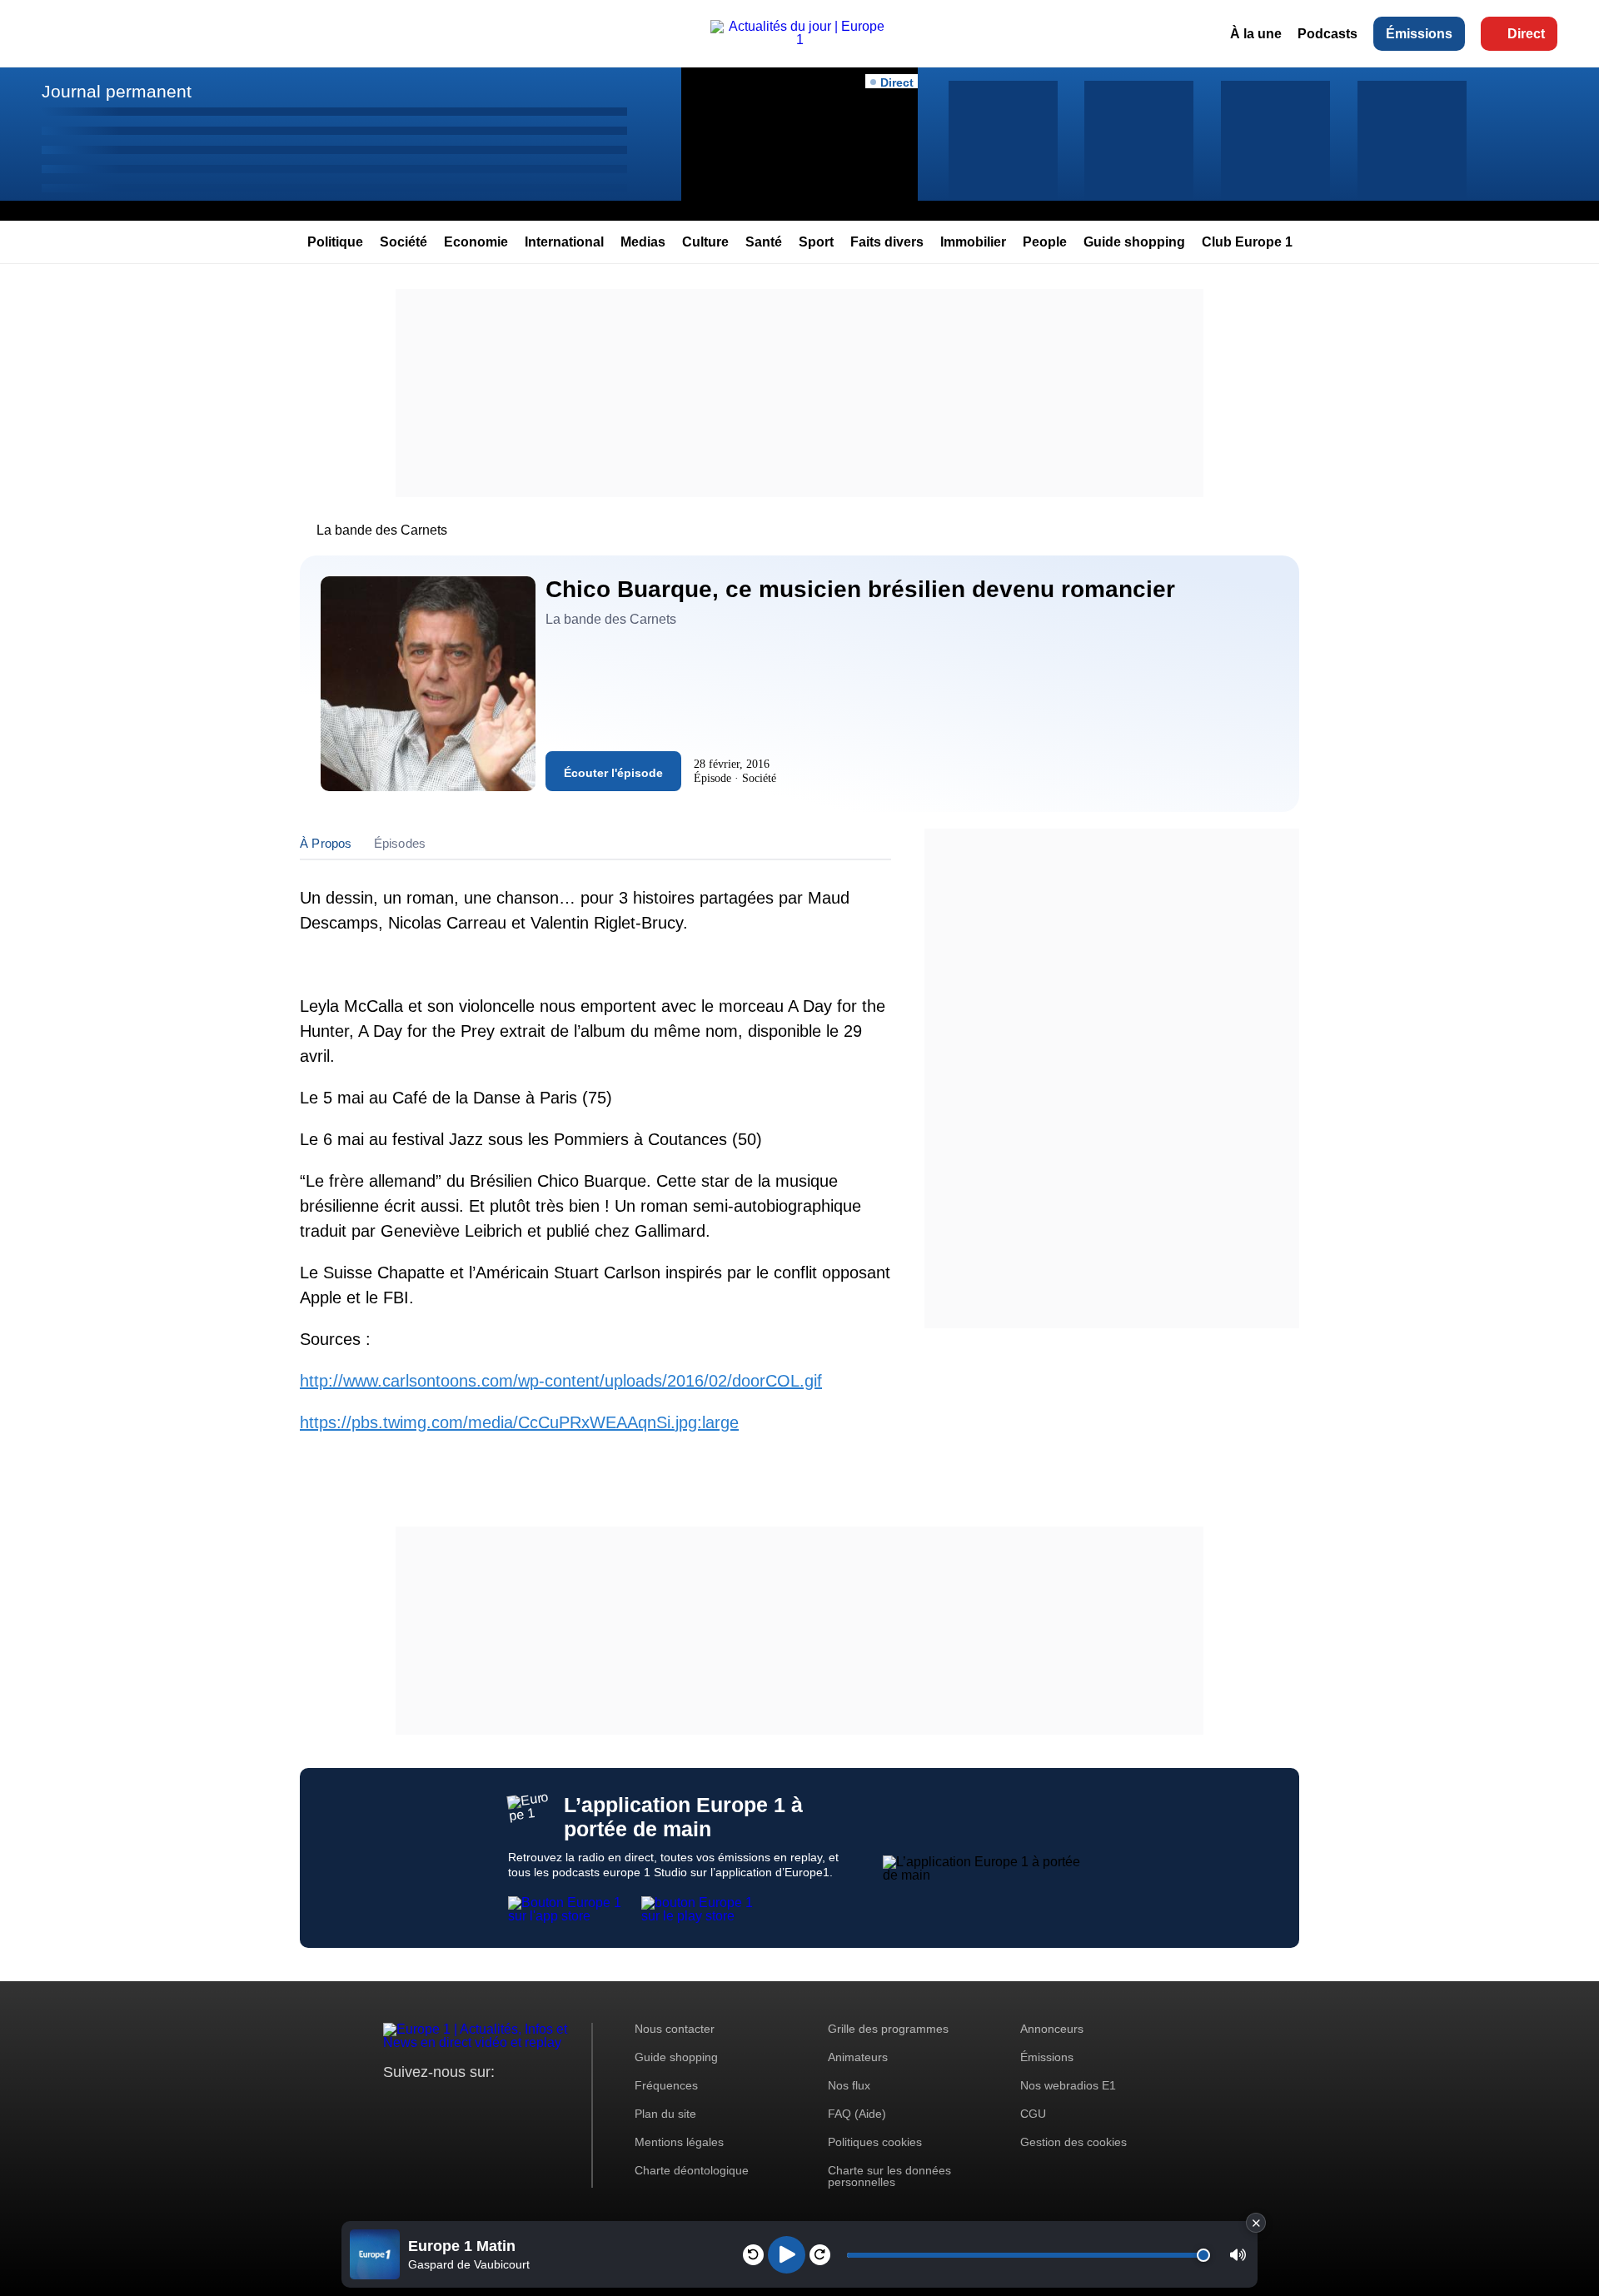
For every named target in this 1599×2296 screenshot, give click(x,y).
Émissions (1419, 34)
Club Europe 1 (1247, 242)
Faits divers (887, 242)
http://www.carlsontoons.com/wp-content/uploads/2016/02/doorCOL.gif (561, 1381)
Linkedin (535, 2103)
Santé (764, 242)
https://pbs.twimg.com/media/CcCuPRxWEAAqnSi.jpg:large (519, 1422)
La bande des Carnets (382, 530)
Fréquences (666, 2085)
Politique (335, 242)
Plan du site (665, 2114)
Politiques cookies (875, 2142)
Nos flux (849, 2085)
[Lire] (787, 2255)
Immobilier (973, 242)
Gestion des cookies (1073, 2142)
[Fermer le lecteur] (1256, 2223)
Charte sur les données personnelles (889, 2176)
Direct (1526, 34)
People (1045, 242)
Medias (643, 242)
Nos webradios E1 (1068, 2085)
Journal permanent (117, 91)
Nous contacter (675, 2029)
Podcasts (1328, 34)
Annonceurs (1052, 2029)
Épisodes (400, 843)
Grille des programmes (888, 2029)
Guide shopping (1134, 242)
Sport (816, 242)
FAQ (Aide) (857, 2114)
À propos (326, 843)
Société (403, 242)
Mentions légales (679, 2142)
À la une (1256, 34)
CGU (1033, 2114)
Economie (476, 242)
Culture (705, 242)
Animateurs (858, 2057)
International (564, 242)
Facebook (450, 2103)
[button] (1238, 2255)
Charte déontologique (692, 2170)
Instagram (422, 2103)
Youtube (478, 2103)
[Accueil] (799, 40)
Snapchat (507, 2103)
